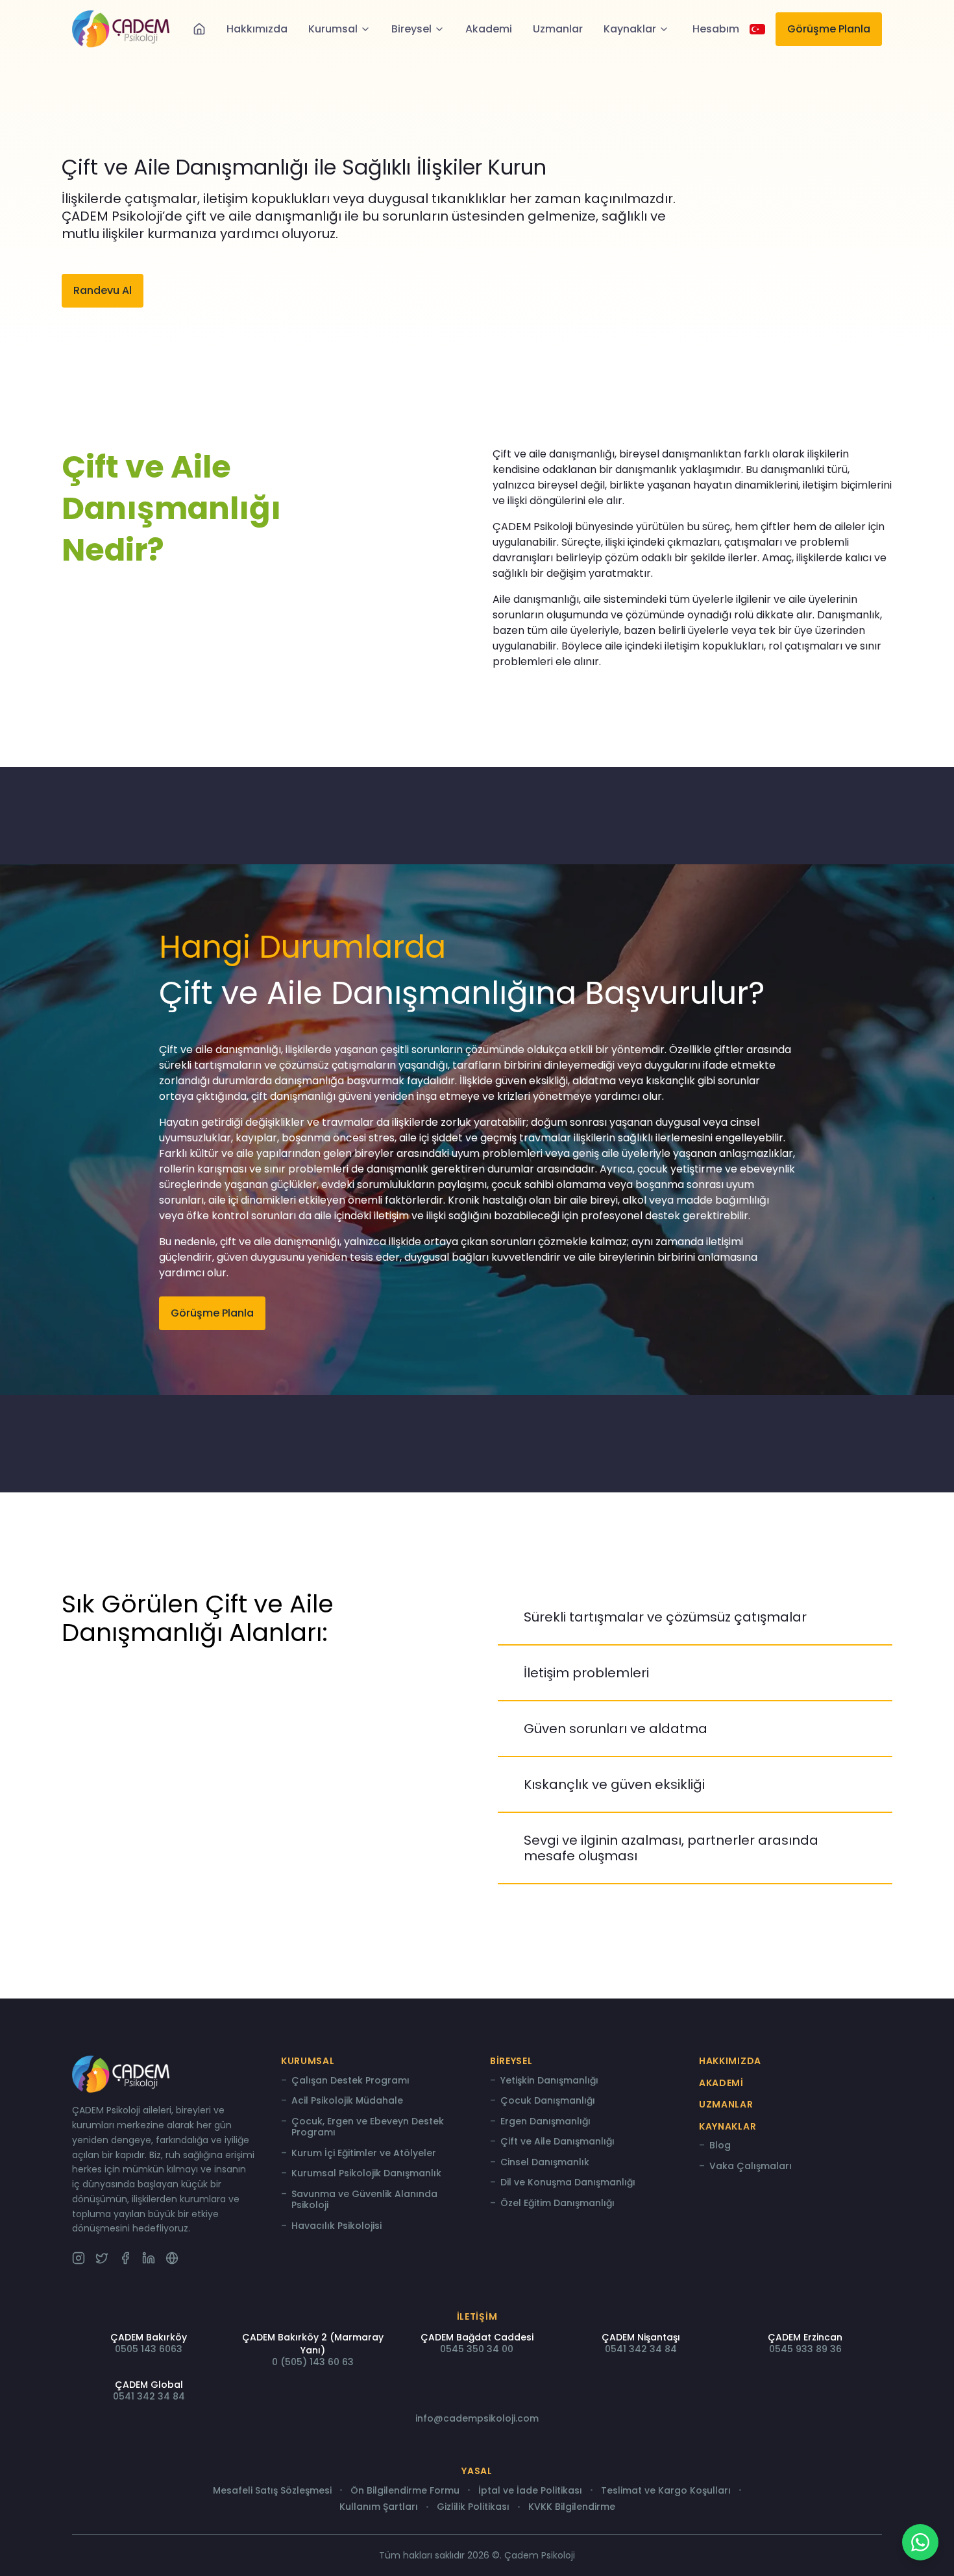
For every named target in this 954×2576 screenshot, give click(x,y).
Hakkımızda (257, 29)
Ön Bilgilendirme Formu (405, 2491)
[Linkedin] (149, 2258)
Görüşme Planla (829, 29)
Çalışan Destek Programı (350, 2081)
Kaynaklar (630, 29)
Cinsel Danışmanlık (545, 2163)
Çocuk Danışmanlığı (548, 2101)
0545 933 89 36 (805, 2349)
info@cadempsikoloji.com (477, 2418)
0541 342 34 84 (641, 2349)
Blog (720, 2146)
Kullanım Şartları (379, 2507)
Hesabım (716, 29)
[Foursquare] (172, 2258)
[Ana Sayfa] (199, 29)
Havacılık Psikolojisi (336, 2226)
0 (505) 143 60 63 (313, 2362)
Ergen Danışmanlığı (545, 2122)
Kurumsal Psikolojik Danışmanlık (366, 2174)
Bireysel (411, 29)
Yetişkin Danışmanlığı (549, 2081)
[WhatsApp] (920, 2542)
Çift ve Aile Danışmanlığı (557, 2142)
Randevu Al (103, 290)
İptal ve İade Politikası (530, 2491)
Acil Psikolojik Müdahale (347, 2101)
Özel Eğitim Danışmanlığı (557, 2204)
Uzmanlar (558, 29)
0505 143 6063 (149, 2349)
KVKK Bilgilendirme (572, 2507)
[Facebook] (125, 2258)
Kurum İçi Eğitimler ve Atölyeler (364, 2154)
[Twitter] (102, 2258)
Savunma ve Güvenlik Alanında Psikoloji (364, 2200)
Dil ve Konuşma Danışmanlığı (568, 2183)
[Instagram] (79, 2258)
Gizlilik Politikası (473, 2507)
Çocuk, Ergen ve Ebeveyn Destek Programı (368, 2127)
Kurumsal (333, 29)
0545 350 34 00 (477, 2349)
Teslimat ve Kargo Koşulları (666, 2491)
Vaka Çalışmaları (751, 2167)
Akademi (489, 29)
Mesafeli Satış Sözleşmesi (272, 2491)
